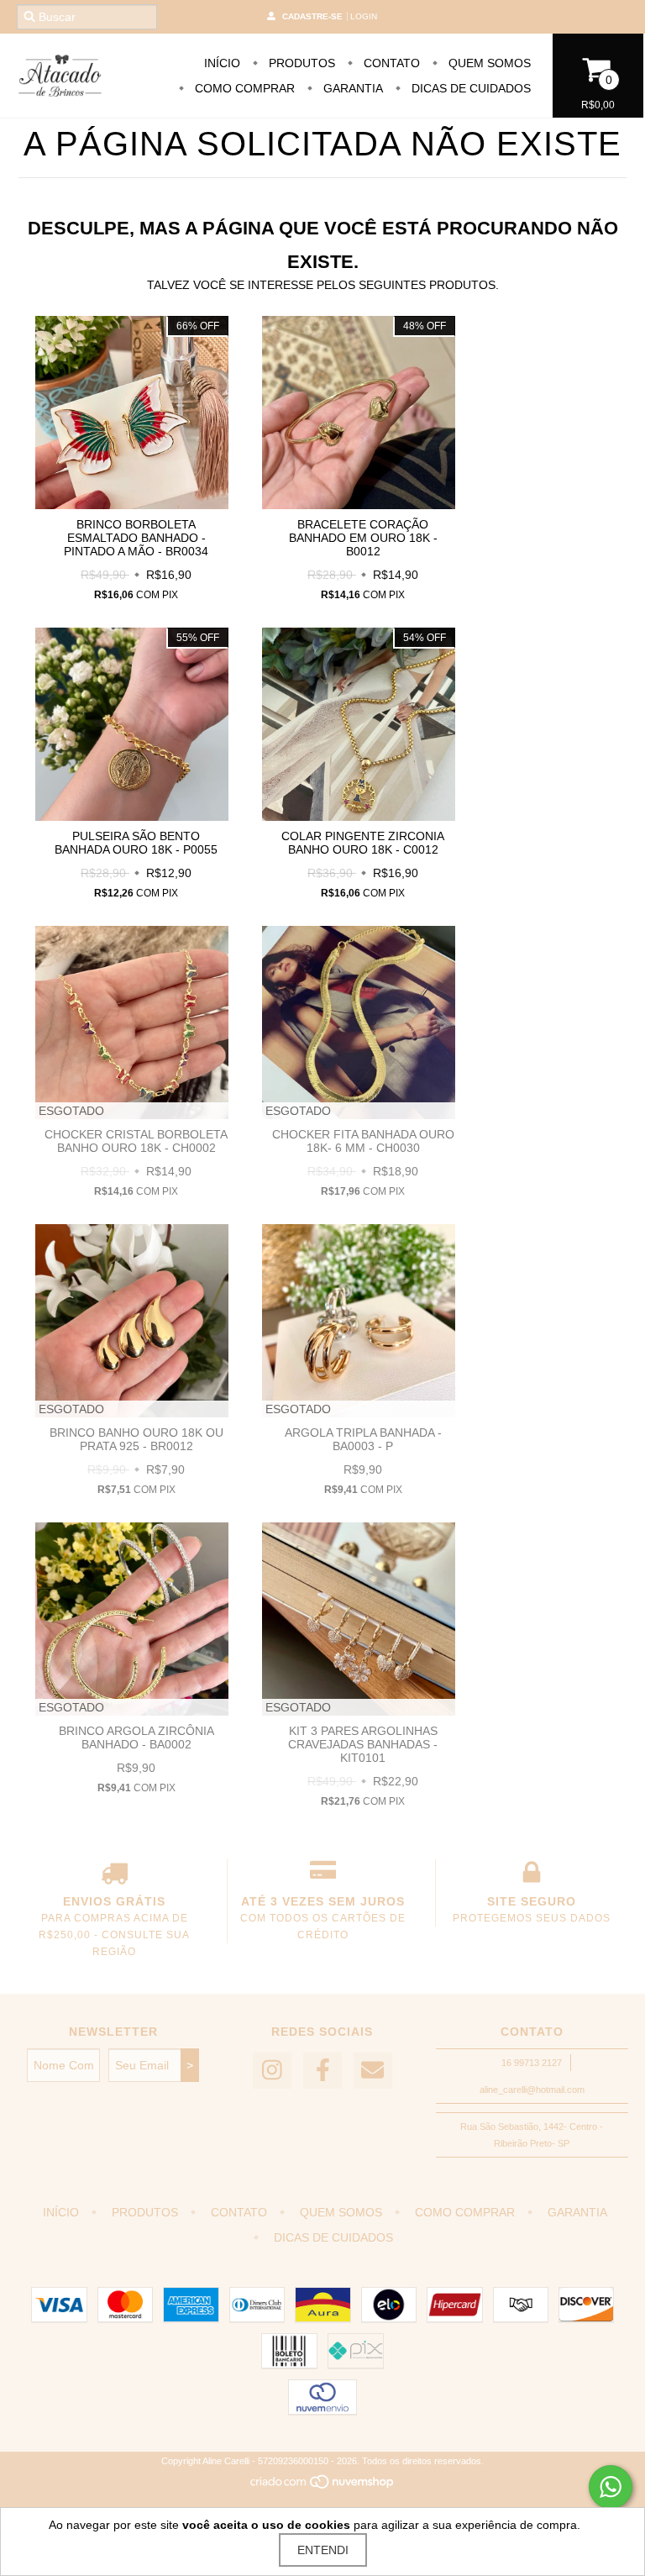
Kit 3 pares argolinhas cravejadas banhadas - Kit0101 (363, 1744)
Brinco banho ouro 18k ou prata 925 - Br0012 (136, 1439)
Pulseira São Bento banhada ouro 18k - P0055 (136, 843)
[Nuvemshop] (323, 2486)
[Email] (373, 2071)
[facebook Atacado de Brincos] (322, 2071)
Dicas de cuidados (469, 88)
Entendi (323, 2550)
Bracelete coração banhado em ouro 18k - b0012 (363, 538)
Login (364, 16)
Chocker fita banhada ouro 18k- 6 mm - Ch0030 (363, 1141)
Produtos (300, 63)
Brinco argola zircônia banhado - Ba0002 (136, 1737)
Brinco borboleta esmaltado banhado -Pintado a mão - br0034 (136, 538)
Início (222, 63)
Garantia (351, 88)
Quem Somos (488, 63)
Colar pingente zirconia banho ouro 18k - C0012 (363, 843)
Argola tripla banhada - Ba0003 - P (363, 1439)
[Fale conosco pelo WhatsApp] (611, 2487)
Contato (390, 63)
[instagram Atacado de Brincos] (272, 2071)
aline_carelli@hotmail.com (532, 2090)
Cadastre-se (312, 16)
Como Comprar (243, 88)
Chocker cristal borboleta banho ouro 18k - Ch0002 (136, 1141)
